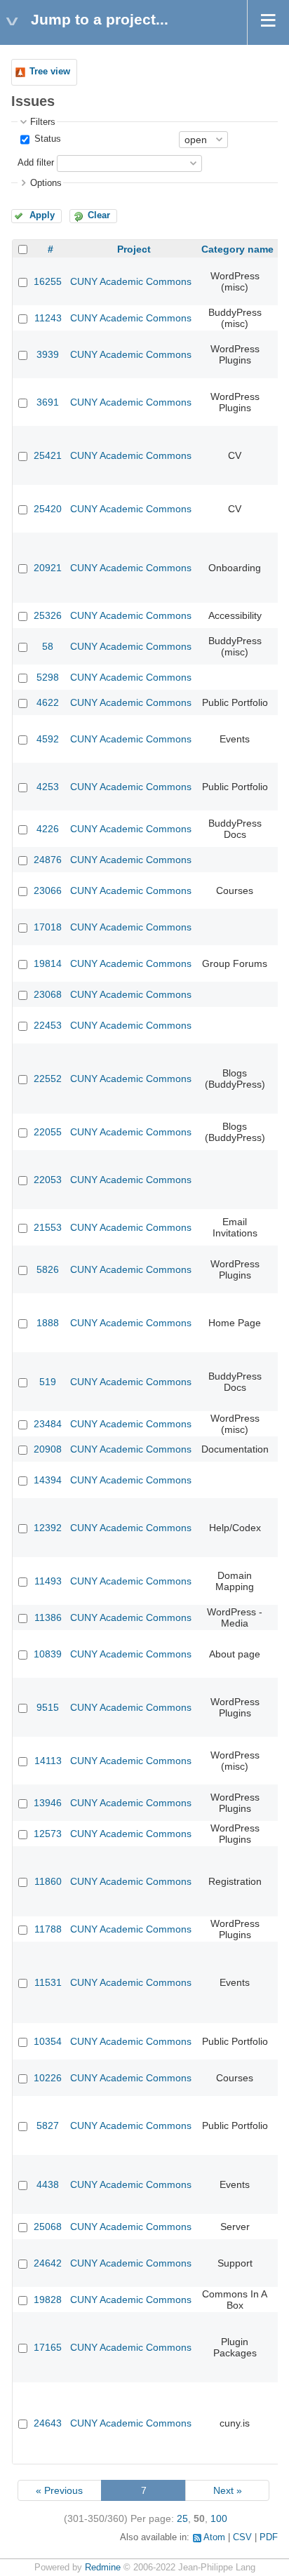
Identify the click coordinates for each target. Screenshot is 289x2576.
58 (48, 646)
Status (46, 139)
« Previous (59, 2490)
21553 (48, 1227)
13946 (48, 1803)
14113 (48, 1761)
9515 (48, 1707)
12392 (48, 1528)
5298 (48, 677)
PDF (269, 2537)
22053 (48, 1180)
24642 (48, 2263)
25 (182, 2518)
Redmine (103, 2568)
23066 (48, 890)
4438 (48, 2184)
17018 (48, 927)
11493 (48, 1581)
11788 (48, 1929)
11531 (48, 1982)
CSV (242, 2537)
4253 (48, 787)
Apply (42, 215)
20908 (48, 1449)
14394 (48, 1480)
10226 (48, 2078)
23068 (48, 994)
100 (219, 2518)
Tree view (50, 72)
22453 (48, 1025)
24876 (48, 860)
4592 (48, 739)
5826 (48, 1269)
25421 (48, 455)
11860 (48, 1881)
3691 (48, 402)
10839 (48, 1654)
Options (46, 183)
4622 (48, 702)
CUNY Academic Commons (131, 281)
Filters (43, 122)
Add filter (36, 163)
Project (134, 249)
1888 (48, 1323)
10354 (48, 2041)
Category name (237, 249)
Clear (99, 215)
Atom (214, 2537)
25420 (48, 509)
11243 (48, 318)
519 (48, 1382)
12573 (48, 1834)
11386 (48, 1617)
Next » (228, 2490)
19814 (48, 963)
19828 (48, 2300)
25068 (48, 2227)
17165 (48, 2347)
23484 (48, 1424)
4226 (48, 829)
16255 (48, 281)
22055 (48, 1132)
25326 (48, 615)
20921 (48, 568)
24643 (48, 2423)
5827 (48, 2125)
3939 (48, 354)
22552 (48, 1079)
